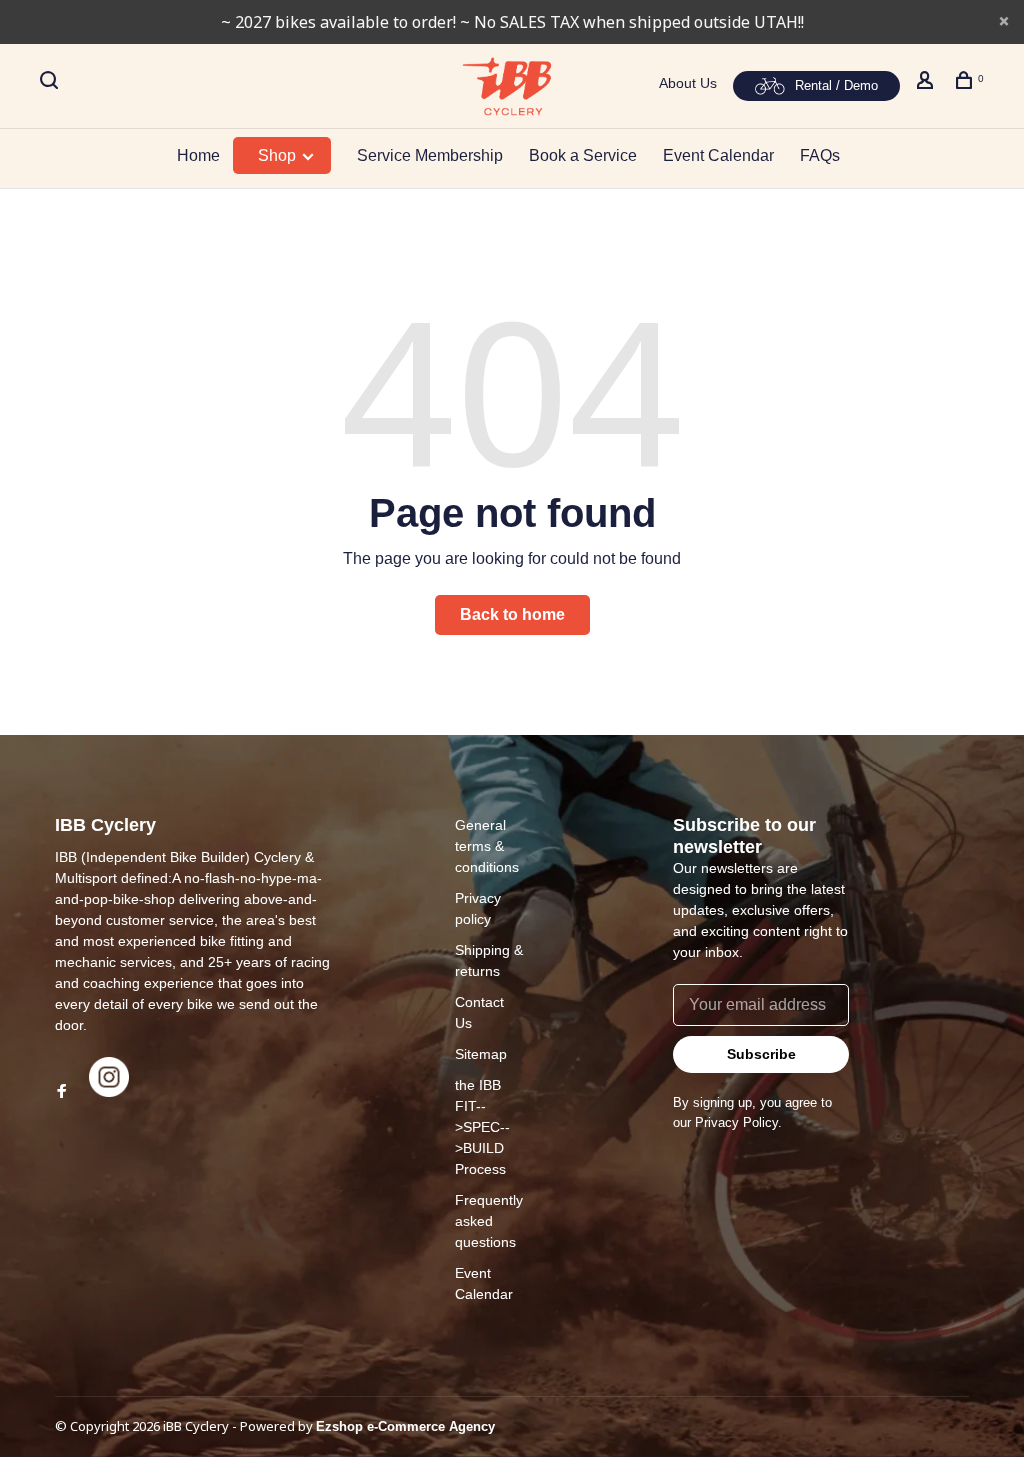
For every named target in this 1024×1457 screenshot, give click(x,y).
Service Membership (430, 155)
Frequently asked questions (489, 1221)
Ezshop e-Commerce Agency (405, 1426)
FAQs (820, 155)
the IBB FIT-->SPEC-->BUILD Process (482, 1127)
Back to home (512, 614)
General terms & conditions (487, 846)
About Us (688, 83)
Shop (279, 155)
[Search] (51, 83)
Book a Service (583, 155)
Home (198, 155)
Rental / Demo (836, 85)
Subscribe (761, 1054)
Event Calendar (718, 155)
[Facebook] (62, 1092)
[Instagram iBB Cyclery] (109, 1092)
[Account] (927, 83)
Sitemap (481, 1054)
